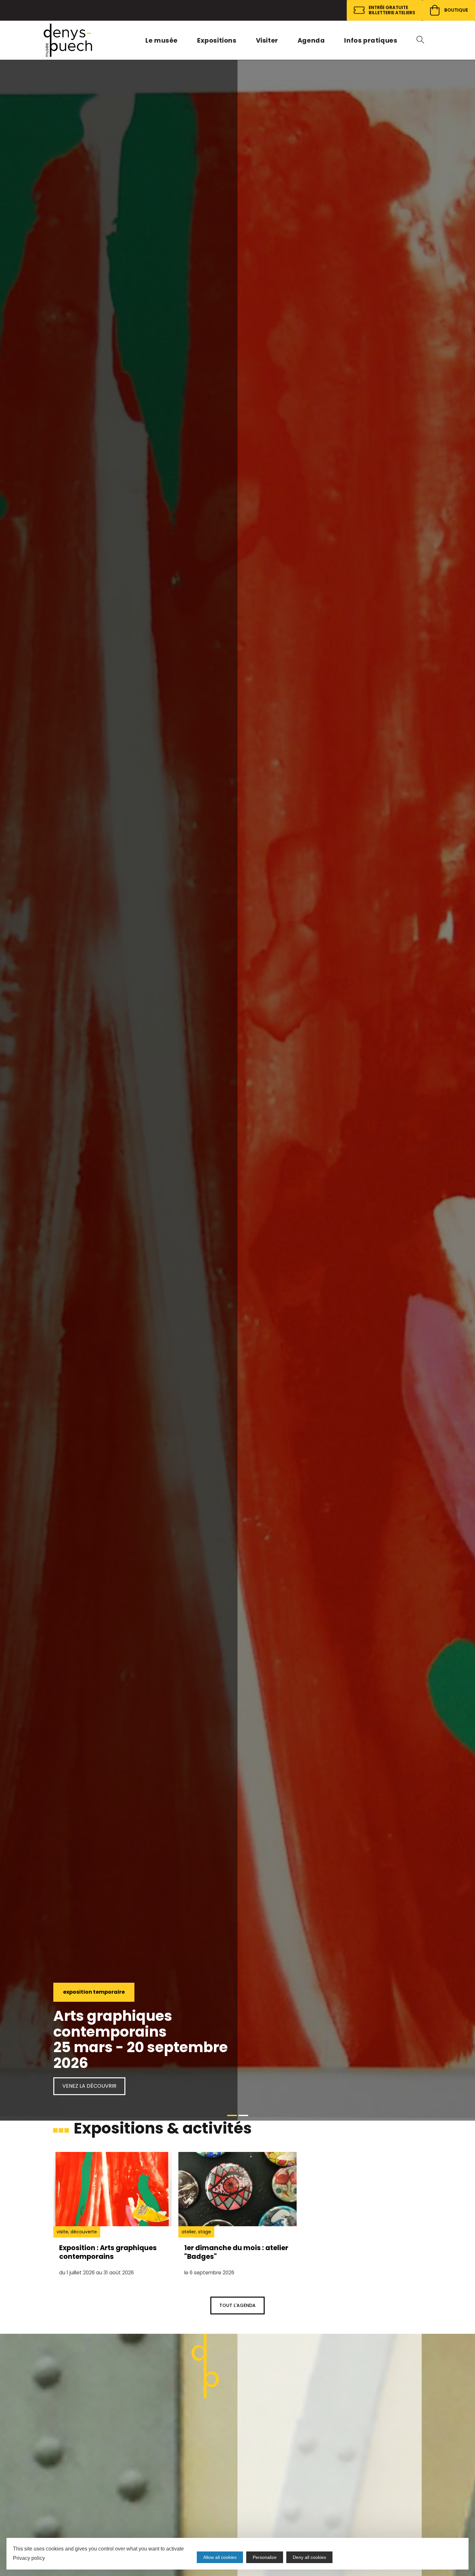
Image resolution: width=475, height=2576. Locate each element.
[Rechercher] (422, 40)
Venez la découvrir (89, 2086)
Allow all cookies (220, 2557)
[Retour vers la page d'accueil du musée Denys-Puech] (68, 40)
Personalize (265, 2557)
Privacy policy (29, 2558)
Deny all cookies (309, 2557)
